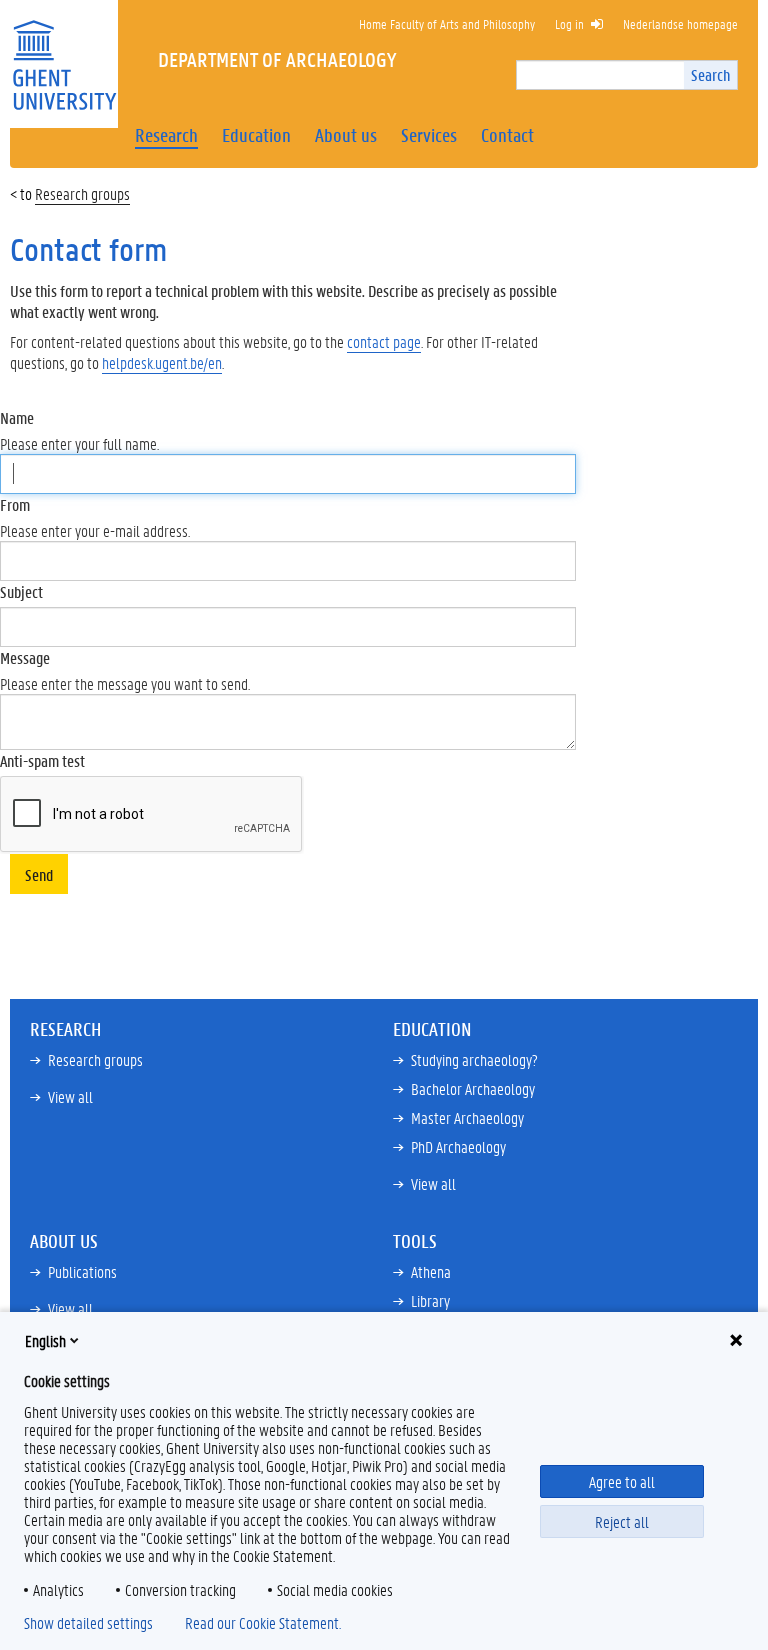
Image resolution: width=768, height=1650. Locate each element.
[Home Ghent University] (64, 52)
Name (17, 417)
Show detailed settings (88, 1623)
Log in (569, 23)
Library (430, 1300)
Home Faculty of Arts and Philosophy (447, 23)
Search (710, 74)
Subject (21, 591)
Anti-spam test (42, 760)
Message (25, 657)
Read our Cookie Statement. (263, 1623)
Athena (431, 1271)
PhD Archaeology (458, 1146)
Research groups (82, 193)
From (15, 504)
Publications (82, 1271)
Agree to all (622, 1481)
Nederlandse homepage (680, 23)
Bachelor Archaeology (473, 1088)
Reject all (622, 1521)
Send (39, 874)
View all (70, 1096)
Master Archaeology (467, 1117)
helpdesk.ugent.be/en (162, 362)
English (45, 1340)
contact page (384, 341)
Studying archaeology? (474, 1059)
